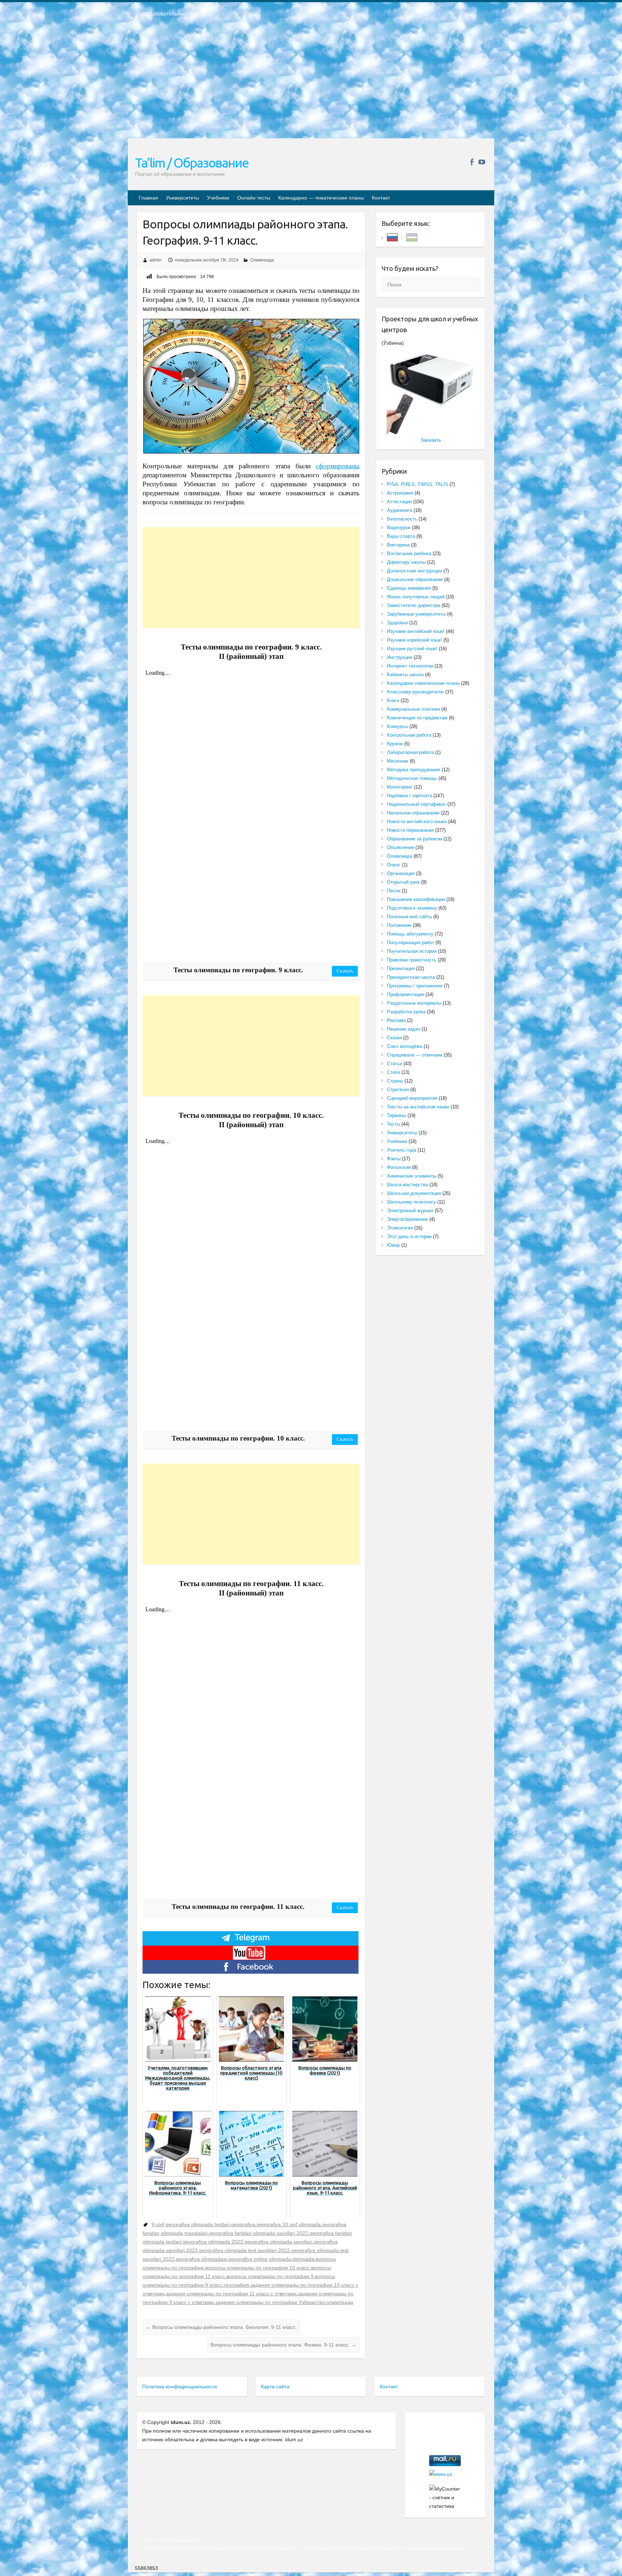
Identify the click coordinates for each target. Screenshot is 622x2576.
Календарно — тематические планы (321, 198)
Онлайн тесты (254, 198)
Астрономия (400, 493)
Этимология (400, 1228)
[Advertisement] (311, 82)
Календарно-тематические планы (423, 683)
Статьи (395, 1064)
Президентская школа (411, 977)
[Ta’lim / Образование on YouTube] (482, 162)
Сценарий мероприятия (412, 1098)
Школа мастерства (407, 1185)
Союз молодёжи (405, 1046)
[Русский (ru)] (392, 237)
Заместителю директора (414, 605)
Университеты (182, 198)
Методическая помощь (412, 778)
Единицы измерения (409, 588)
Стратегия (398, 1090)
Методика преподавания (414, 770)
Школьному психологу (411, 1202)
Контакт (381, 198)
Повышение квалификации (416, 899)
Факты (394, 1159)
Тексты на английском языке (418, 1107)
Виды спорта (401, 536)
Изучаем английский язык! (416, 631)
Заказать (431, 440)
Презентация (401, 968)
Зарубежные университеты (416, 614)
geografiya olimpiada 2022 (213, 2242)
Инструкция (400, 657)
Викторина (398, 545)
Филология (399, 1167)
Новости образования (410, 830)
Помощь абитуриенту (410, 934)
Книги (393, 700)
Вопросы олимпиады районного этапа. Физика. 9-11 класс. (283, 2345)
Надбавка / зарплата (409, 796)
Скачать (345, 971)
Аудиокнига (400, 510)
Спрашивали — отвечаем (415, 1055)
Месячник (398, 761)
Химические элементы (412, 1176)
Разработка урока (406, 1012)
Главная (148, 198)
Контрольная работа (409, 735)
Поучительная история (412, 951)
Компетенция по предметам (417, 718)
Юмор (393, 1245)
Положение (399, 925)
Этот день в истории (409, 1236)
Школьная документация (414, 1193)
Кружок (395, 744)
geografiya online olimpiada (260, 2259)
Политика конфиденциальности (180, 2387)
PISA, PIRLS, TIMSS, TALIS (418, 484)
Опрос (394, 865)
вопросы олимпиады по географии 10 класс (257, 2268)
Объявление (400, 847)
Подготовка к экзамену (412, 908)
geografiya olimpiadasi (201, 2259)
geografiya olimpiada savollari (278, 2242)
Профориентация (405, 994)
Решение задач (404, 1029)
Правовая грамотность (412, 960)
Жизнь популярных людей (416, 597)
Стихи (393, 1072)
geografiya (243, 2224)
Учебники (218, 198)
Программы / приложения (415, 986)
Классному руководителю (415, 692)
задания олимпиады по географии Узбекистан (270, 2302)
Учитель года (402, 1150)
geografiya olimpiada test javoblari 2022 (244, 2250)
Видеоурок (399, 528)
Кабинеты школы (405, 675)
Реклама (396, 1020)
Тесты (393, 1124)
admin (155, 260)
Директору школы (406, 562)
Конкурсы (397, 726)
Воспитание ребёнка (409, 553)
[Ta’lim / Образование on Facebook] (472, 162)
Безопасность (402, 519)
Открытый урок (403, 882)
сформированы (338, 466)
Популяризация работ (411, 943)
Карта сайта (275, 2387)
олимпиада (340, 2302)
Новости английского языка (417, 822)
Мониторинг (400, 787)
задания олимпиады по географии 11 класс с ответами (231, 2294)
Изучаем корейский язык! (414, 640)
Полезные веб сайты (409, 917)
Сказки (394, 1038)
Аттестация (399, 502)
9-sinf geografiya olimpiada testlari (191, 2224)
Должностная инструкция (414, 571)
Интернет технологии (410, 666)
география (236, 2285)
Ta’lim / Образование (192, 163)
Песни (394, 891)
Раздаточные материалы (414, 1003)
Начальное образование (413, 813)
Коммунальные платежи (413, 709)
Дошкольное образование (415, 579)
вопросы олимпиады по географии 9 (270, 2276)
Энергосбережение (407, 1219)
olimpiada (303, 2259)
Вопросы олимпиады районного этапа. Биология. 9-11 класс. (221, 2327)
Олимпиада (262, 260)
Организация (401, 873)
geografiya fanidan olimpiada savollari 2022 (259, 2233)
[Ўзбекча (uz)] (412, 237)
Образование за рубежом (414, 839)
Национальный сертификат (416, 804)
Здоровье (397, 623)
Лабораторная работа (410, 752)
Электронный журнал (410, 1211)
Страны (395, 1081)
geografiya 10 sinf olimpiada (289, 2224)
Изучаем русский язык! (412, 649)
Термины (396, 1115)
